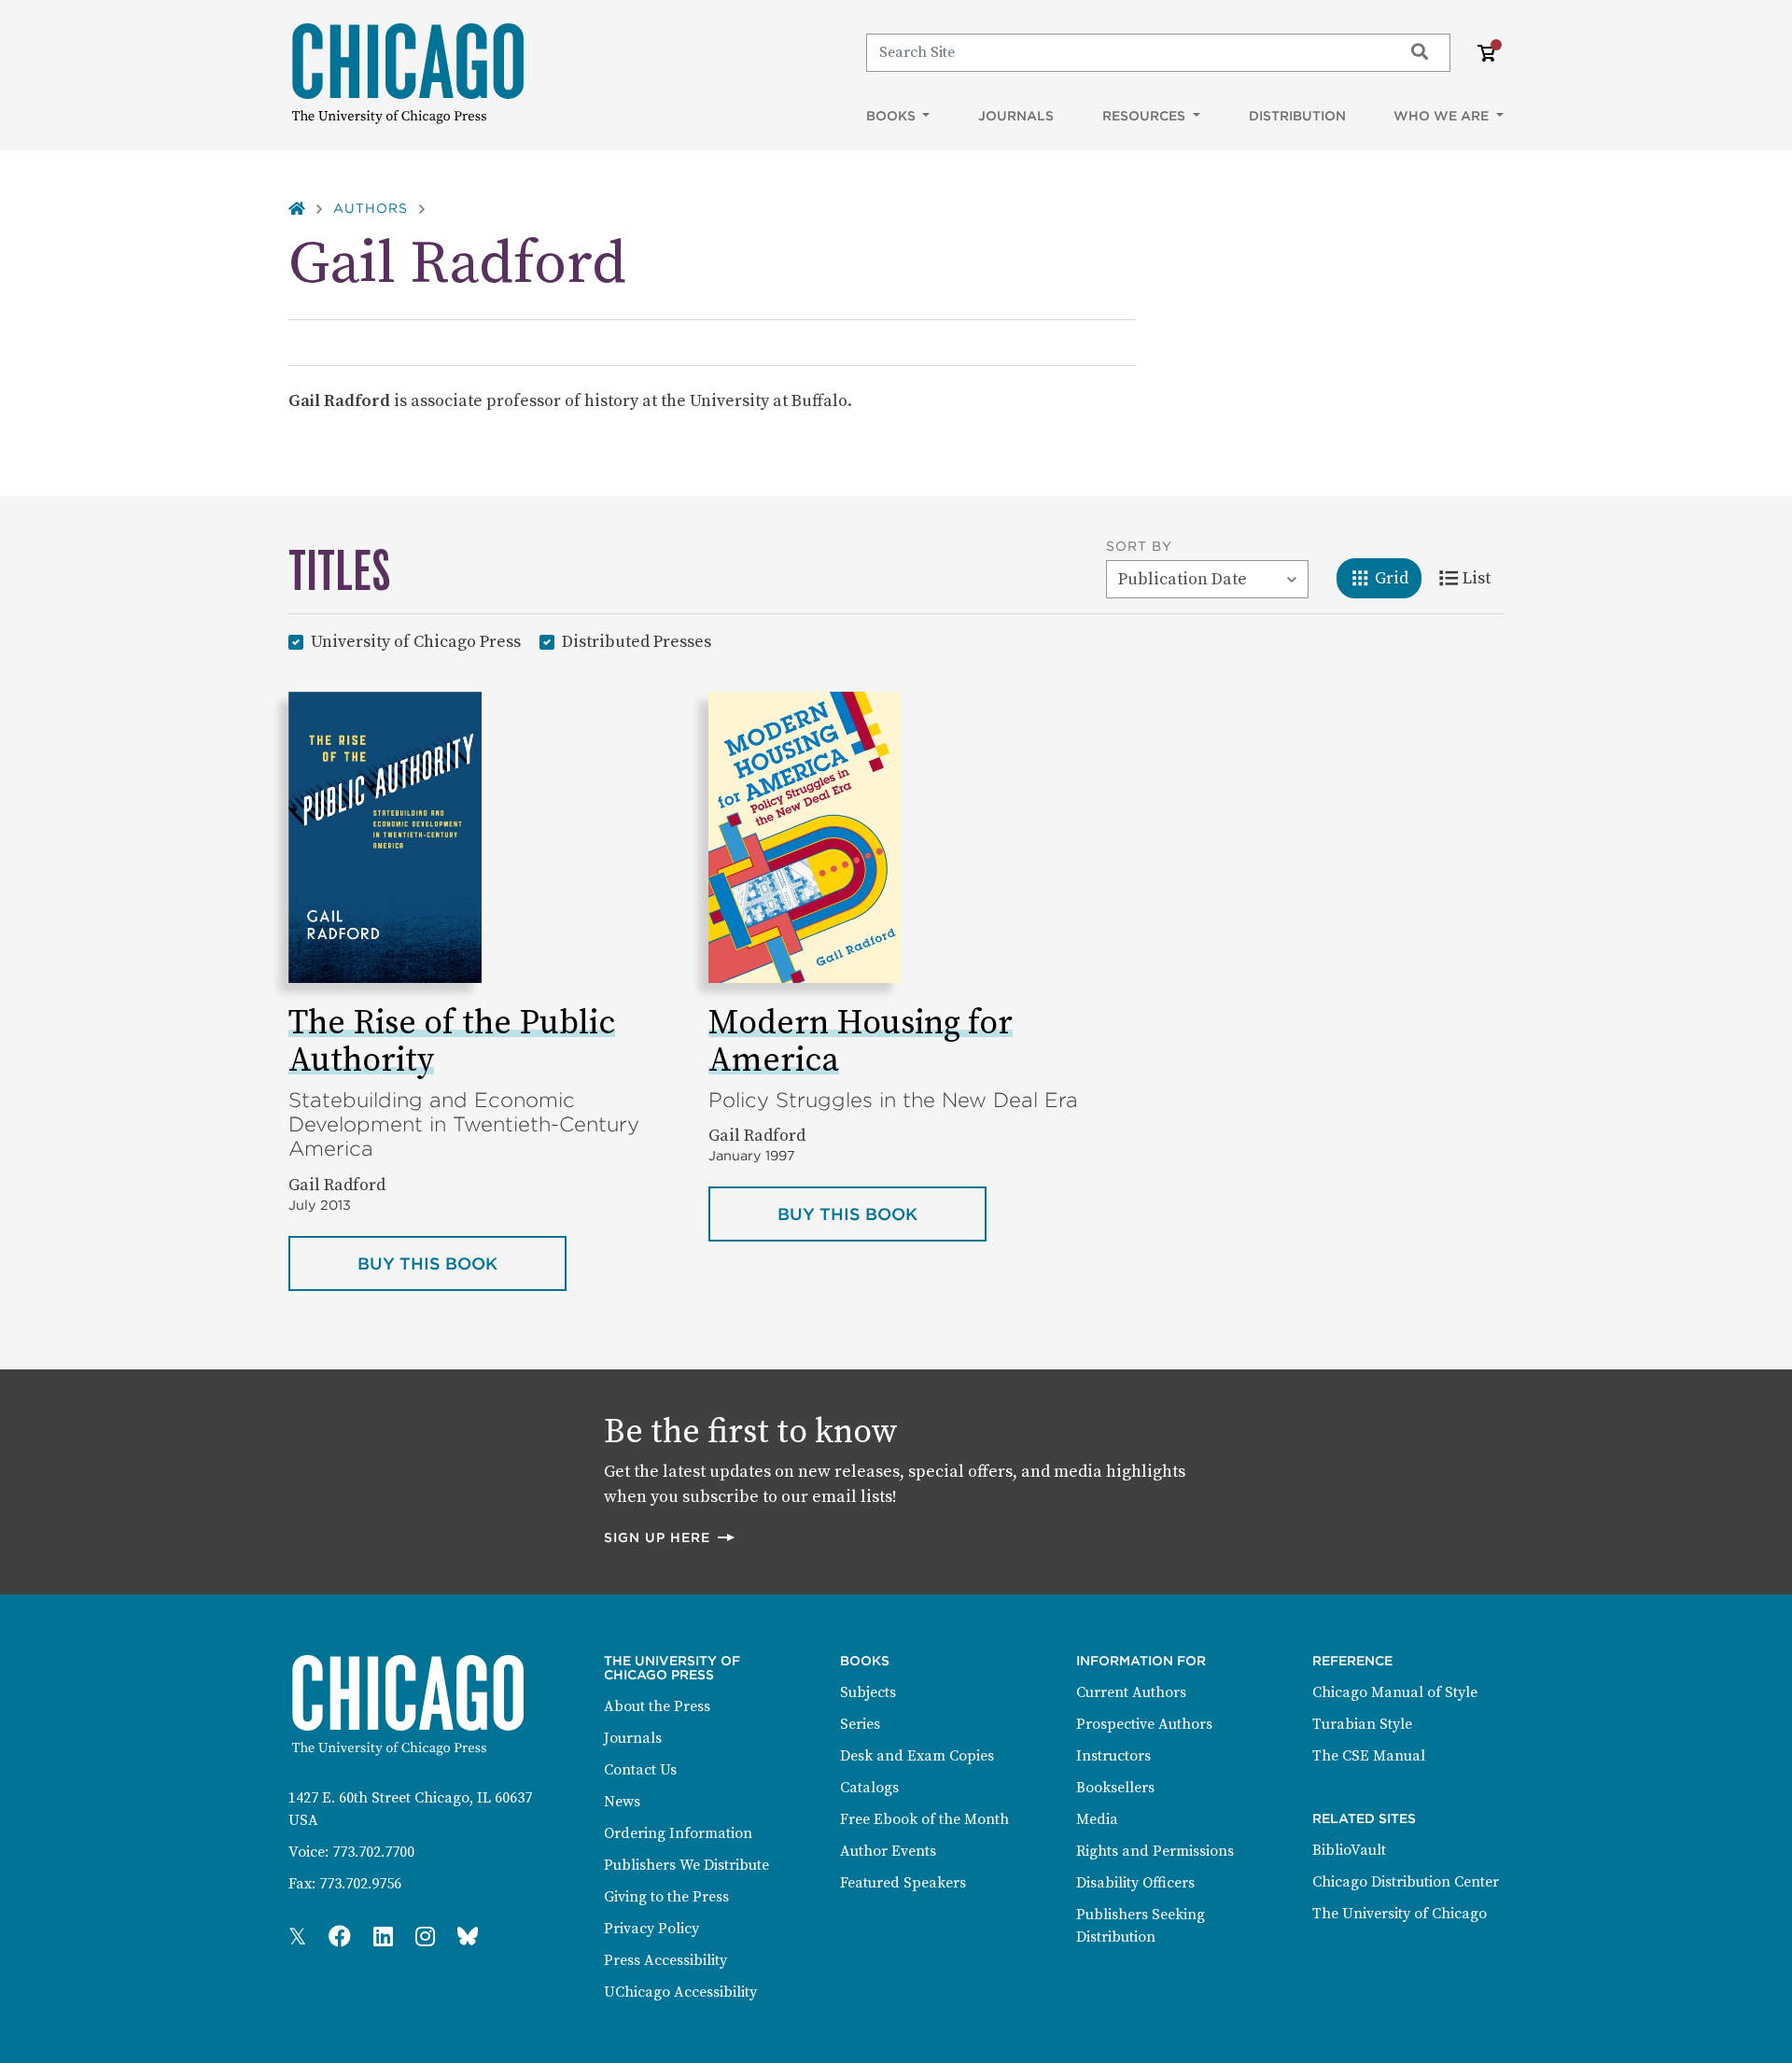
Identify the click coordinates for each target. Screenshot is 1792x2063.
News (622, 1802)
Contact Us (640, 1770)
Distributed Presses (637, 641)
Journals (1016, 116)
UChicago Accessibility (680, 1992)
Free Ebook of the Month (924, 1819)
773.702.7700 (373, 1852)
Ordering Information (678, 1833)
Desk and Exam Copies (917, 1756)
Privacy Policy (651, 1929)
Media (1097, 1819)
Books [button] (893, 116)
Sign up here (670, 1537)
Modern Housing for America (861, 1042)
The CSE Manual (1369, 1756)
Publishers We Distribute (686, 1865)
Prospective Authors (1144, 1724)
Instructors (1113, 1756)
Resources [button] (1146, 116)
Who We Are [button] (1443, 116)
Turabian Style (1362, 1724)
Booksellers (1115, 1788)
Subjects (868, 1692)
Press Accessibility (665, 1960)
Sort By (1139, 546)
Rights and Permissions (1155, 1851)
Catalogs (869, 1788)
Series (860, 1724)
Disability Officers (1135, 1883)
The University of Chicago (1400, 1914)
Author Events (888, 1851)
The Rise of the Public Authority (452, 1042)
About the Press (657, 1706)
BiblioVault (1349, 1850)
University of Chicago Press (416, 641)
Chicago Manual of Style (1395, 1692)
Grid (1398, 578)
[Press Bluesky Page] (468, 1938)
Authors (371, 208)
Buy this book (462, 1263)
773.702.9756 (360, 1884)
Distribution (1297, 116)
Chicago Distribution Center (1406, 1882)
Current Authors (1131, 1692)
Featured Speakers (903, 1883)
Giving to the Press (666, 1897)
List (1483, 578)
